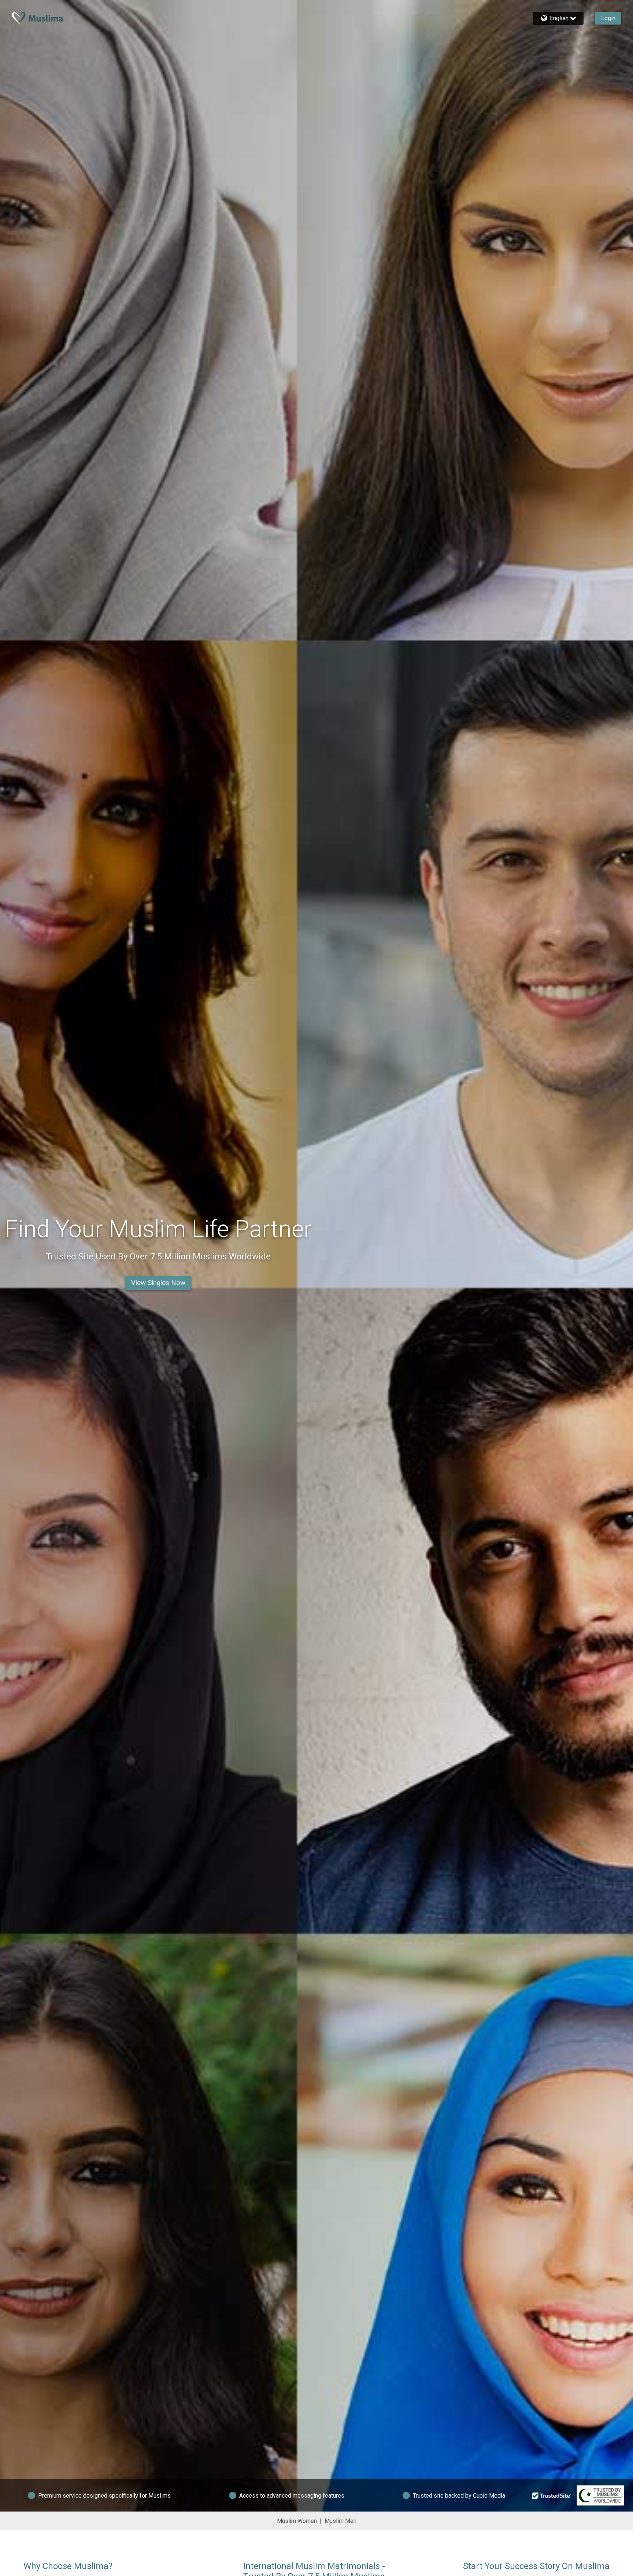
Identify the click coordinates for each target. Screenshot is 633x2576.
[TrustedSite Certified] (552, 2495)
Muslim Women (297, 2521)
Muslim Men (340, 2521)
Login (608, 18)
